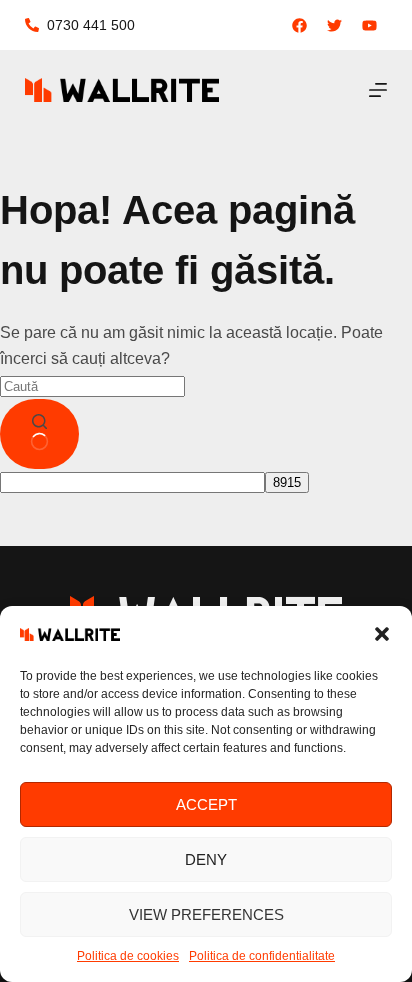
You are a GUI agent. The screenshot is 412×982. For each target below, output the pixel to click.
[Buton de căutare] (39, 434)
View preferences (206, 914)
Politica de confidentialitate (262, 956)
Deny (206, 859)
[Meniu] (378, 90)
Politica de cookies (128, 956)
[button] (382, 634)
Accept (206, 804)
